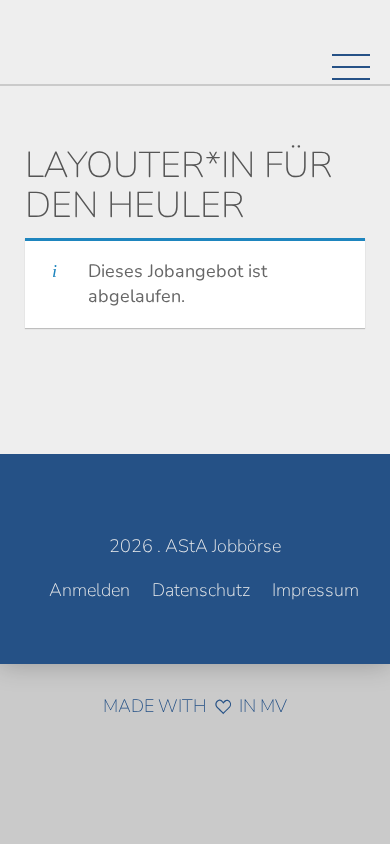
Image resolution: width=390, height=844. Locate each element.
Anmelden (89, 590)
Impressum (315, 590)
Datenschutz (201, 590)
